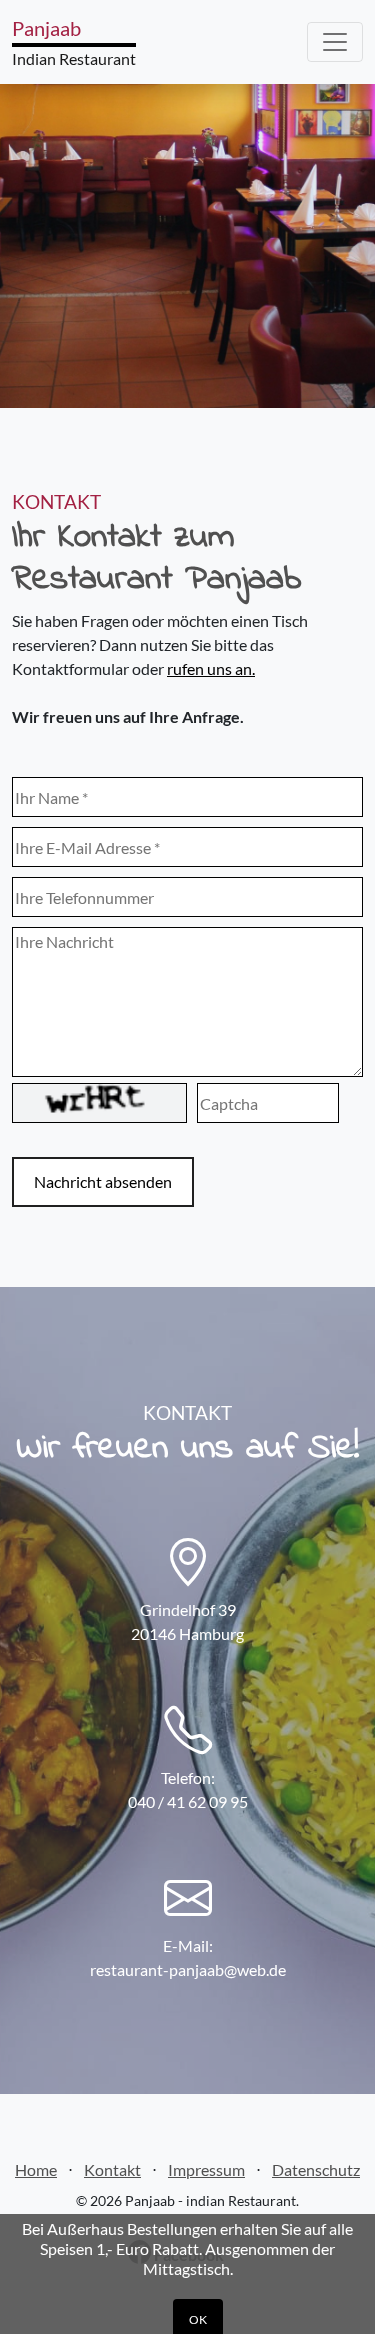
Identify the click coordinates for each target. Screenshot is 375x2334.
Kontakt (112, 2169)
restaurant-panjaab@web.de (188, 1969)
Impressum (206, 2169)
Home (36, 2169)
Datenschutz (316, 2169)
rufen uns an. (211, 668)
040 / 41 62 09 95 (188, 1801)
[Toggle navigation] (335, 42)
